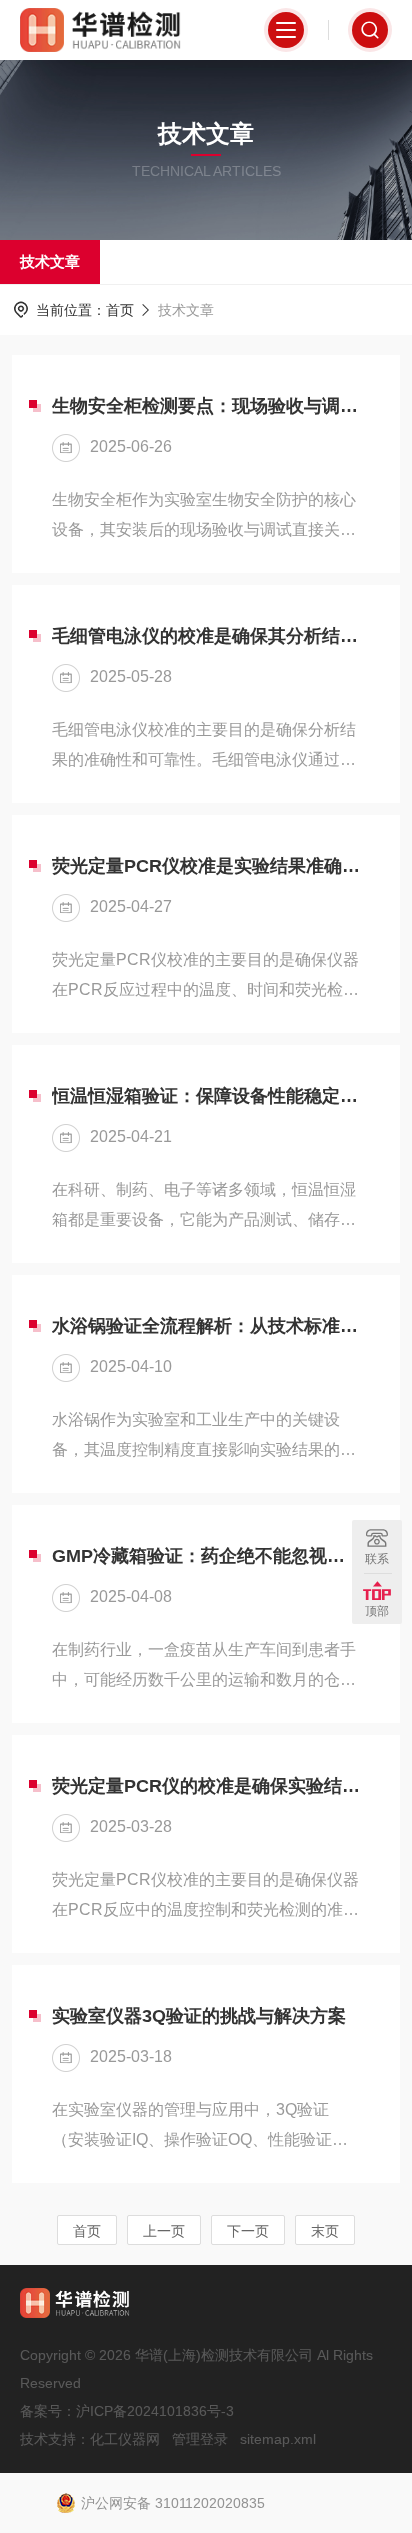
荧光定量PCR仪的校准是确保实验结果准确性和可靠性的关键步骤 (206, 1786)
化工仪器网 (125, 2439)
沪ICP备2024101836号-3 (155, 2411)
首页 (120, 310)
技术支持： (55, 2439)
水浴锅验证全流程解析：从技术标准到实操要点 (206, 1326)
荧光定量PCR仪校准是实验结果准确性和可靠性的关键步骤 (206, 866)
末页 (325, 2231)
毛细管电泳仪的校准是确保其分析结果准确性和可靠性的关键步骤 (206, 636)
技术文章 (50, 261)
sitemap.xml (278, 2439)
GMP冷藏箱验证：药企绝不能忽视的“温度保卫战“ (206, 1556)
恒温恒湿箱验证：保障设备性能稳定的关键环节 (206, 1096)
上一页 (164, 2231)
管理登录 (200, 2439)
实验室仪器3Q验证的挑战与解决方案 (199, 2016)
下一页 (248, 2231)
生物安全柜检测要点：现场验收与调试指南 (206, 406)
